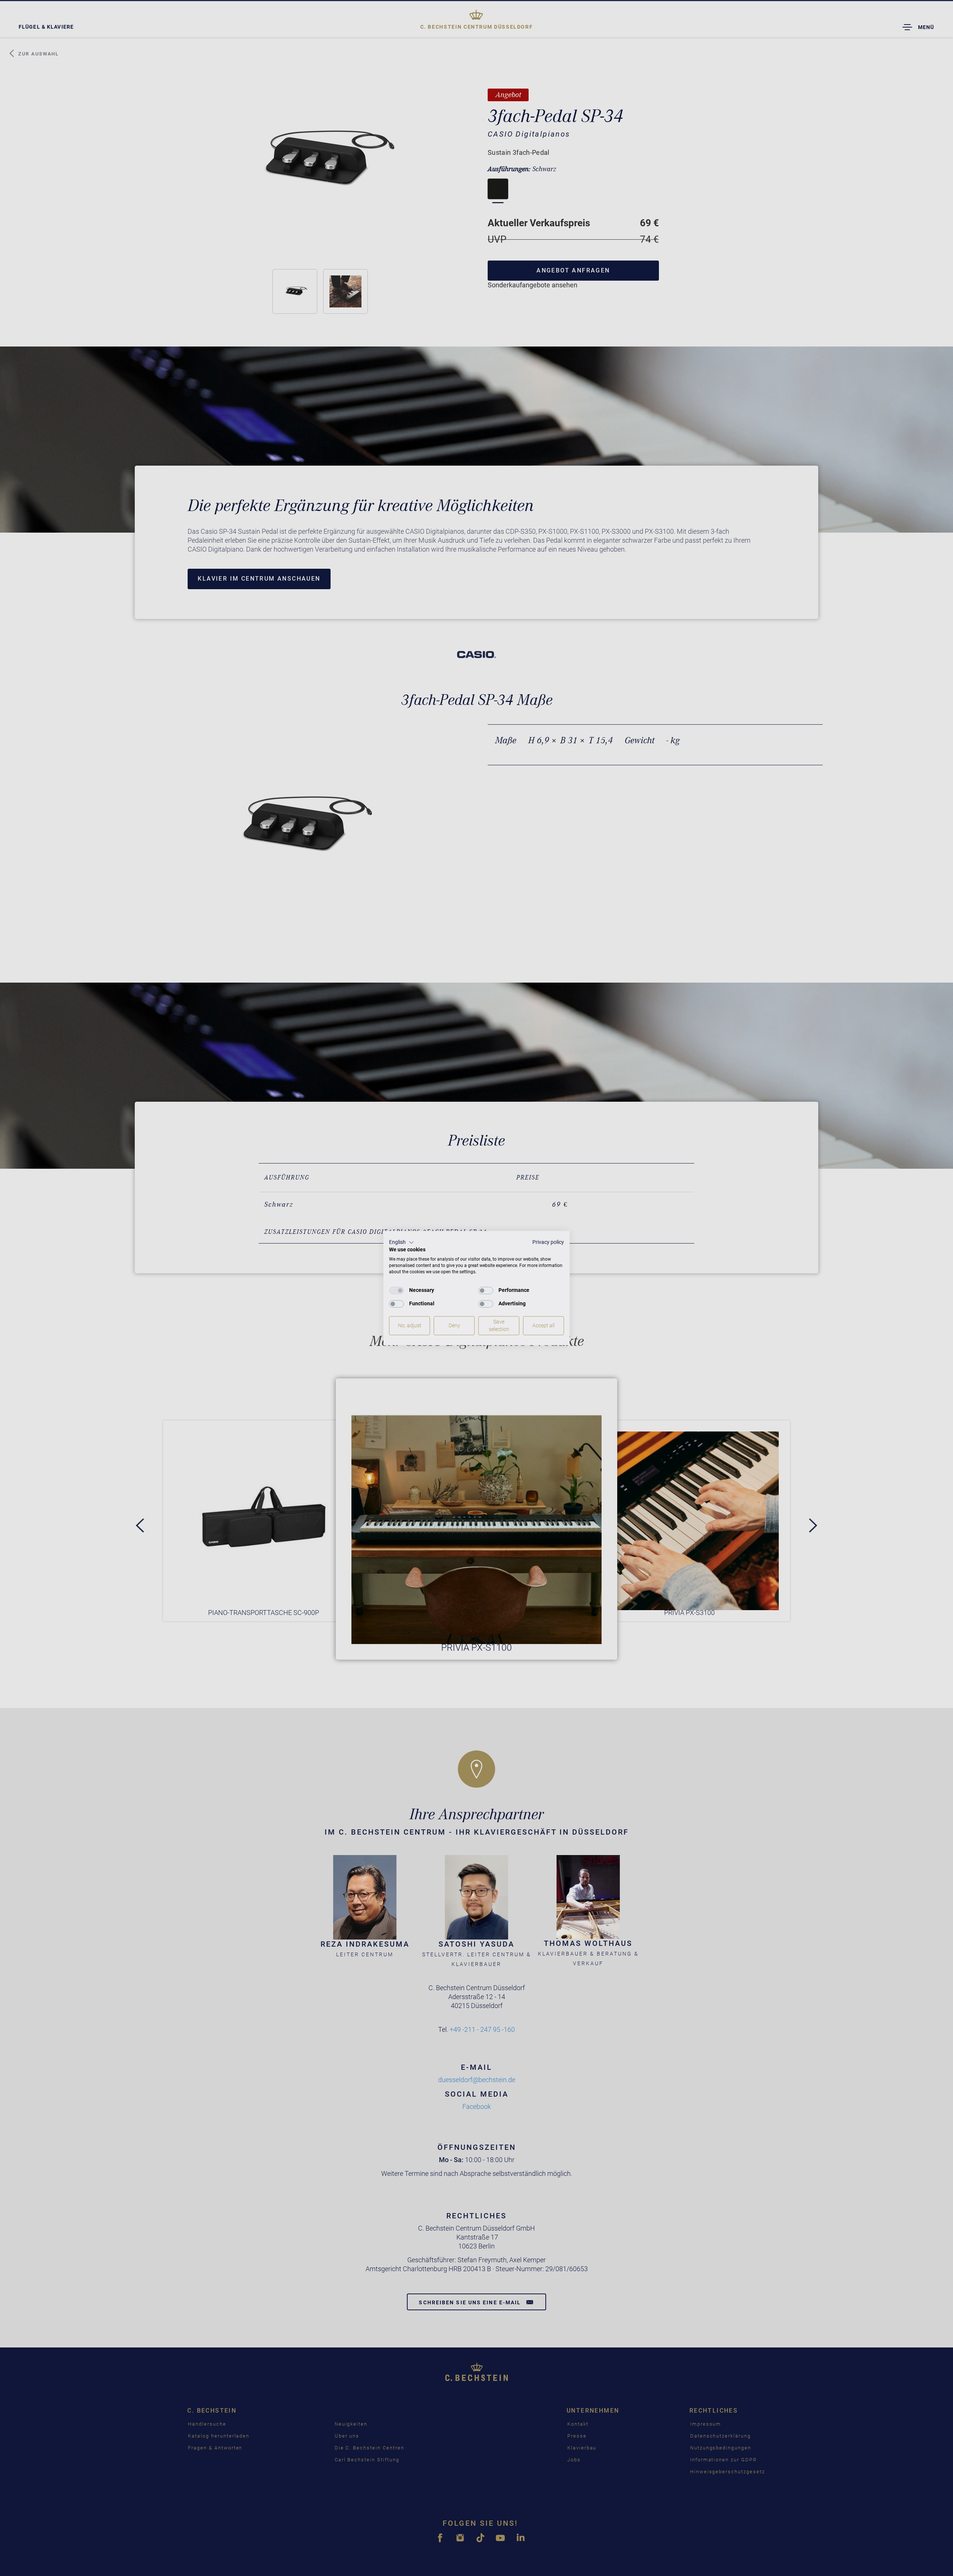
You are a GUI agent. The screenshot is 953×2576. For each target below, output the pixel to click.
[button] (401, 1242)
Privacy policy (548, 1242)
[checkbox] (396, 1290)
